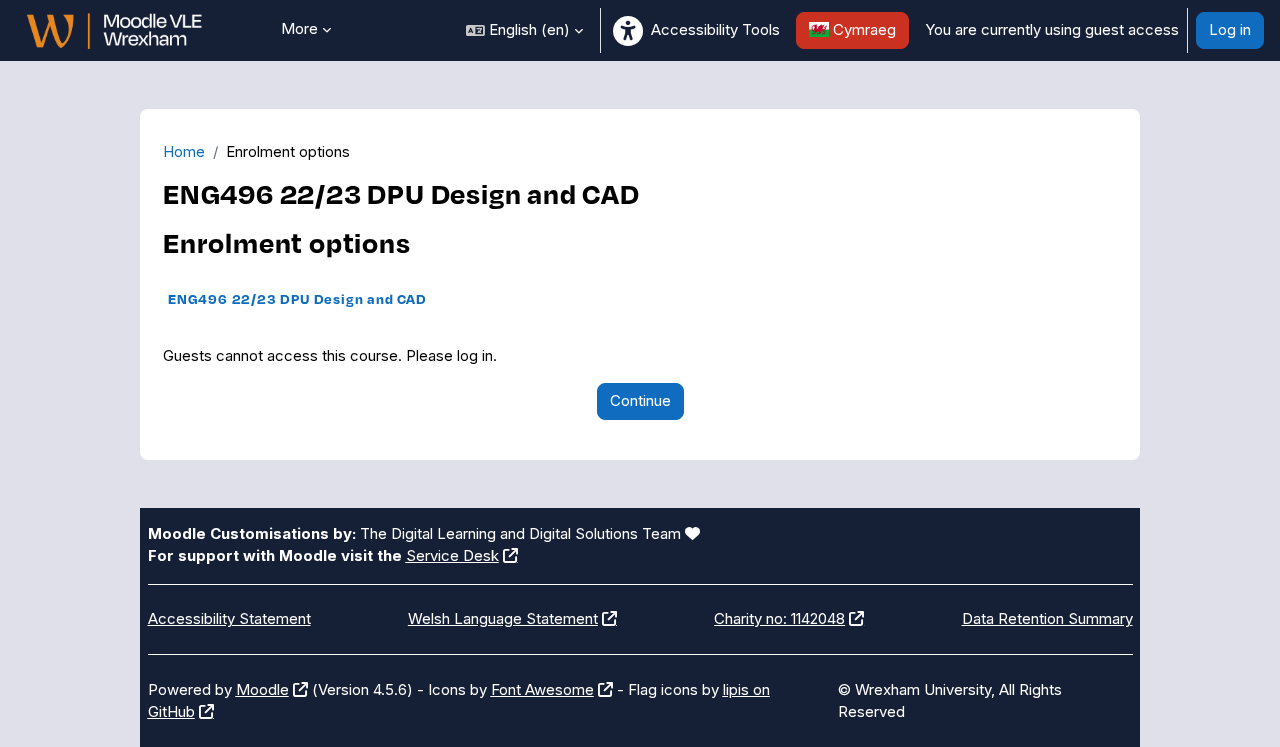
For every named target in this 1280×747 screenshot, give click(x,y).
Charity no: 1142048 (779, 618)
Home (184, 151)
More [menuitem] (299, 28)
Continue (640, 400)
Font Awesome (542, 689)
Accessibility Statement (229, 618)
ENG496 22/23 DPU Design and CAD (297, 298)
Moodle (262, 689)
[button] (524, 30)
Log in (1230, 29)
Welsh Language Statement (503, 618)
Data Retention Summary (1047, 618)
